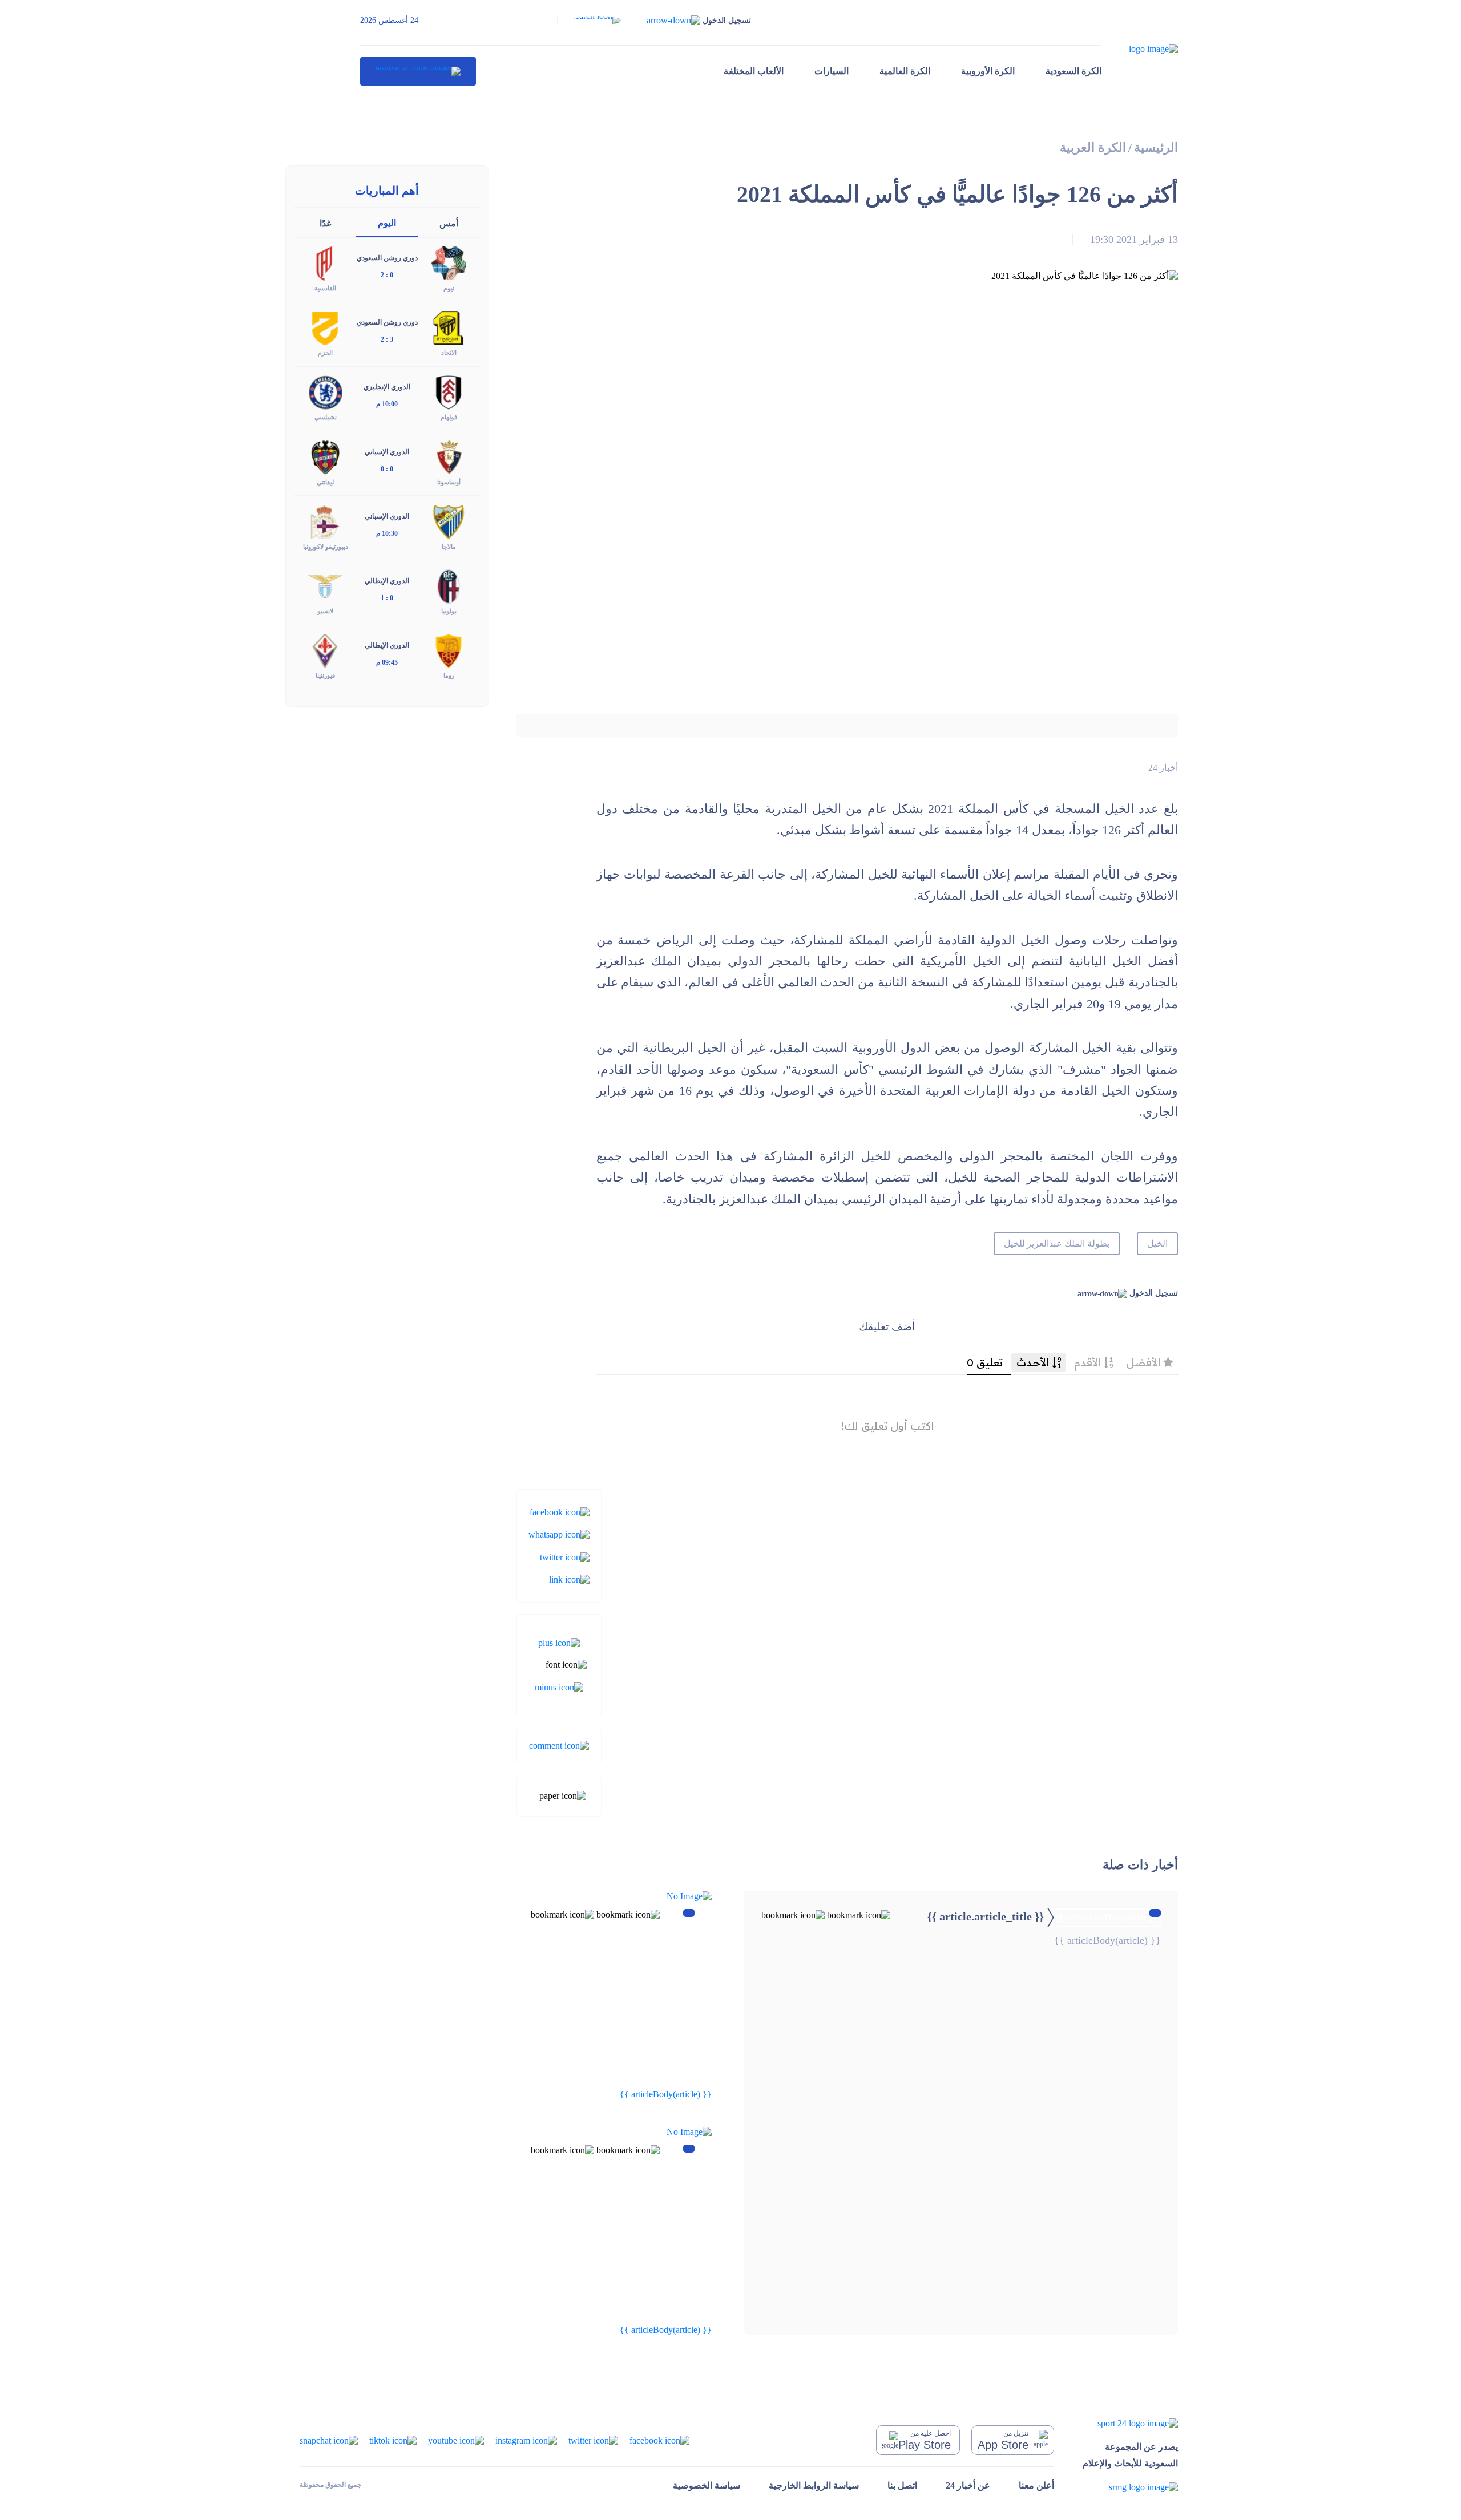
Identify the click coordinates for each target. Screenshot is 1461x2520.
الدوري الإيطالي (387, 581)
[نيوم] (449, 263)
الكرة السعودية (1073, 71)
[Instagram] (526, 2439)
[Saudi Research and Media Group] (1130, 2487)
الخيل (1157, 1243)
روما (449, 675)
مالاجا (449, 547)
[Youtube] (456, 2439)
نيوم (449, 288)
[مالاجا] (449, 521)
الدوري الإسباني (387, 452)
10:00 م (387, 404)
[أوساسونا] (449, 456)
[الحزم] (325, 327)
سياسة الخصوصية (707, 2485)
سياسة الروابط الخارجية (814, 2485)
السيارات (832, 71)
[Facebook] (560, 1512)
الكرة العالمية (905, 71)
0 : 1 (387, 598)
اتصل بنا (902, 2485)
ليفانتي (325, 482)
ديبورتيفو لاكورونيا (326, 547)
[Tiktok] (393, 2439)
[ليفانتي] (325, 456)
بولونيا (449, 611)
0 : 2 (387, 275)
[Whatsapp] (559, 1534)
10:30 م (387, 533)
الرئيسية (1156, 147)
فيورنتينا (325, 675)
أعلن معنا (1036, 2485)
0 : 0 (387, 469)
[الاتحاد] (449, 327)
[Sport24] (1130, 2423)
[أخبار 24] (418, 71)
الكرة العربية (1093, 147)
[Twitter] (565, 1556)
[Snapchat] (329, 2439)
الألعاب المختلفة (754, 71)
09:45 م (387, 662)
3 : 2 (387, 339)
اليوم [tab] (387, 223)
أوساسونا (449, 482)
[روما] (449, 650)
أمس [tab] (449, 223)
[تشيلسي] (325, 392)
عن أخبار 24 (968, 2485)
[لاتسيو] (325, 585)
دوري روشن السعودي (387, 258)
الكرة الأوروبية (988, 71)
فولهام (449, 417)
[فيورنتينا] (325, 650)
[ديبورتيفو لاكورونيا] (325, 521)
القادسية (325, 288)
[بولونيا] (449, 585)
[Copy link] (569, 1579)
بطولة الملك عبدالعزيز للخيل (1057, 1243)
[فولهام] (449, 392)
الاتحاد (449, 353)
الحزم (325, 353)
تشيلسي (326, 417)
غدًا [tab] (325, 223)
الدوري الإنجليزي (387, 387)
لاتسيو (325, 611)
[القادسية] (325, 263)
